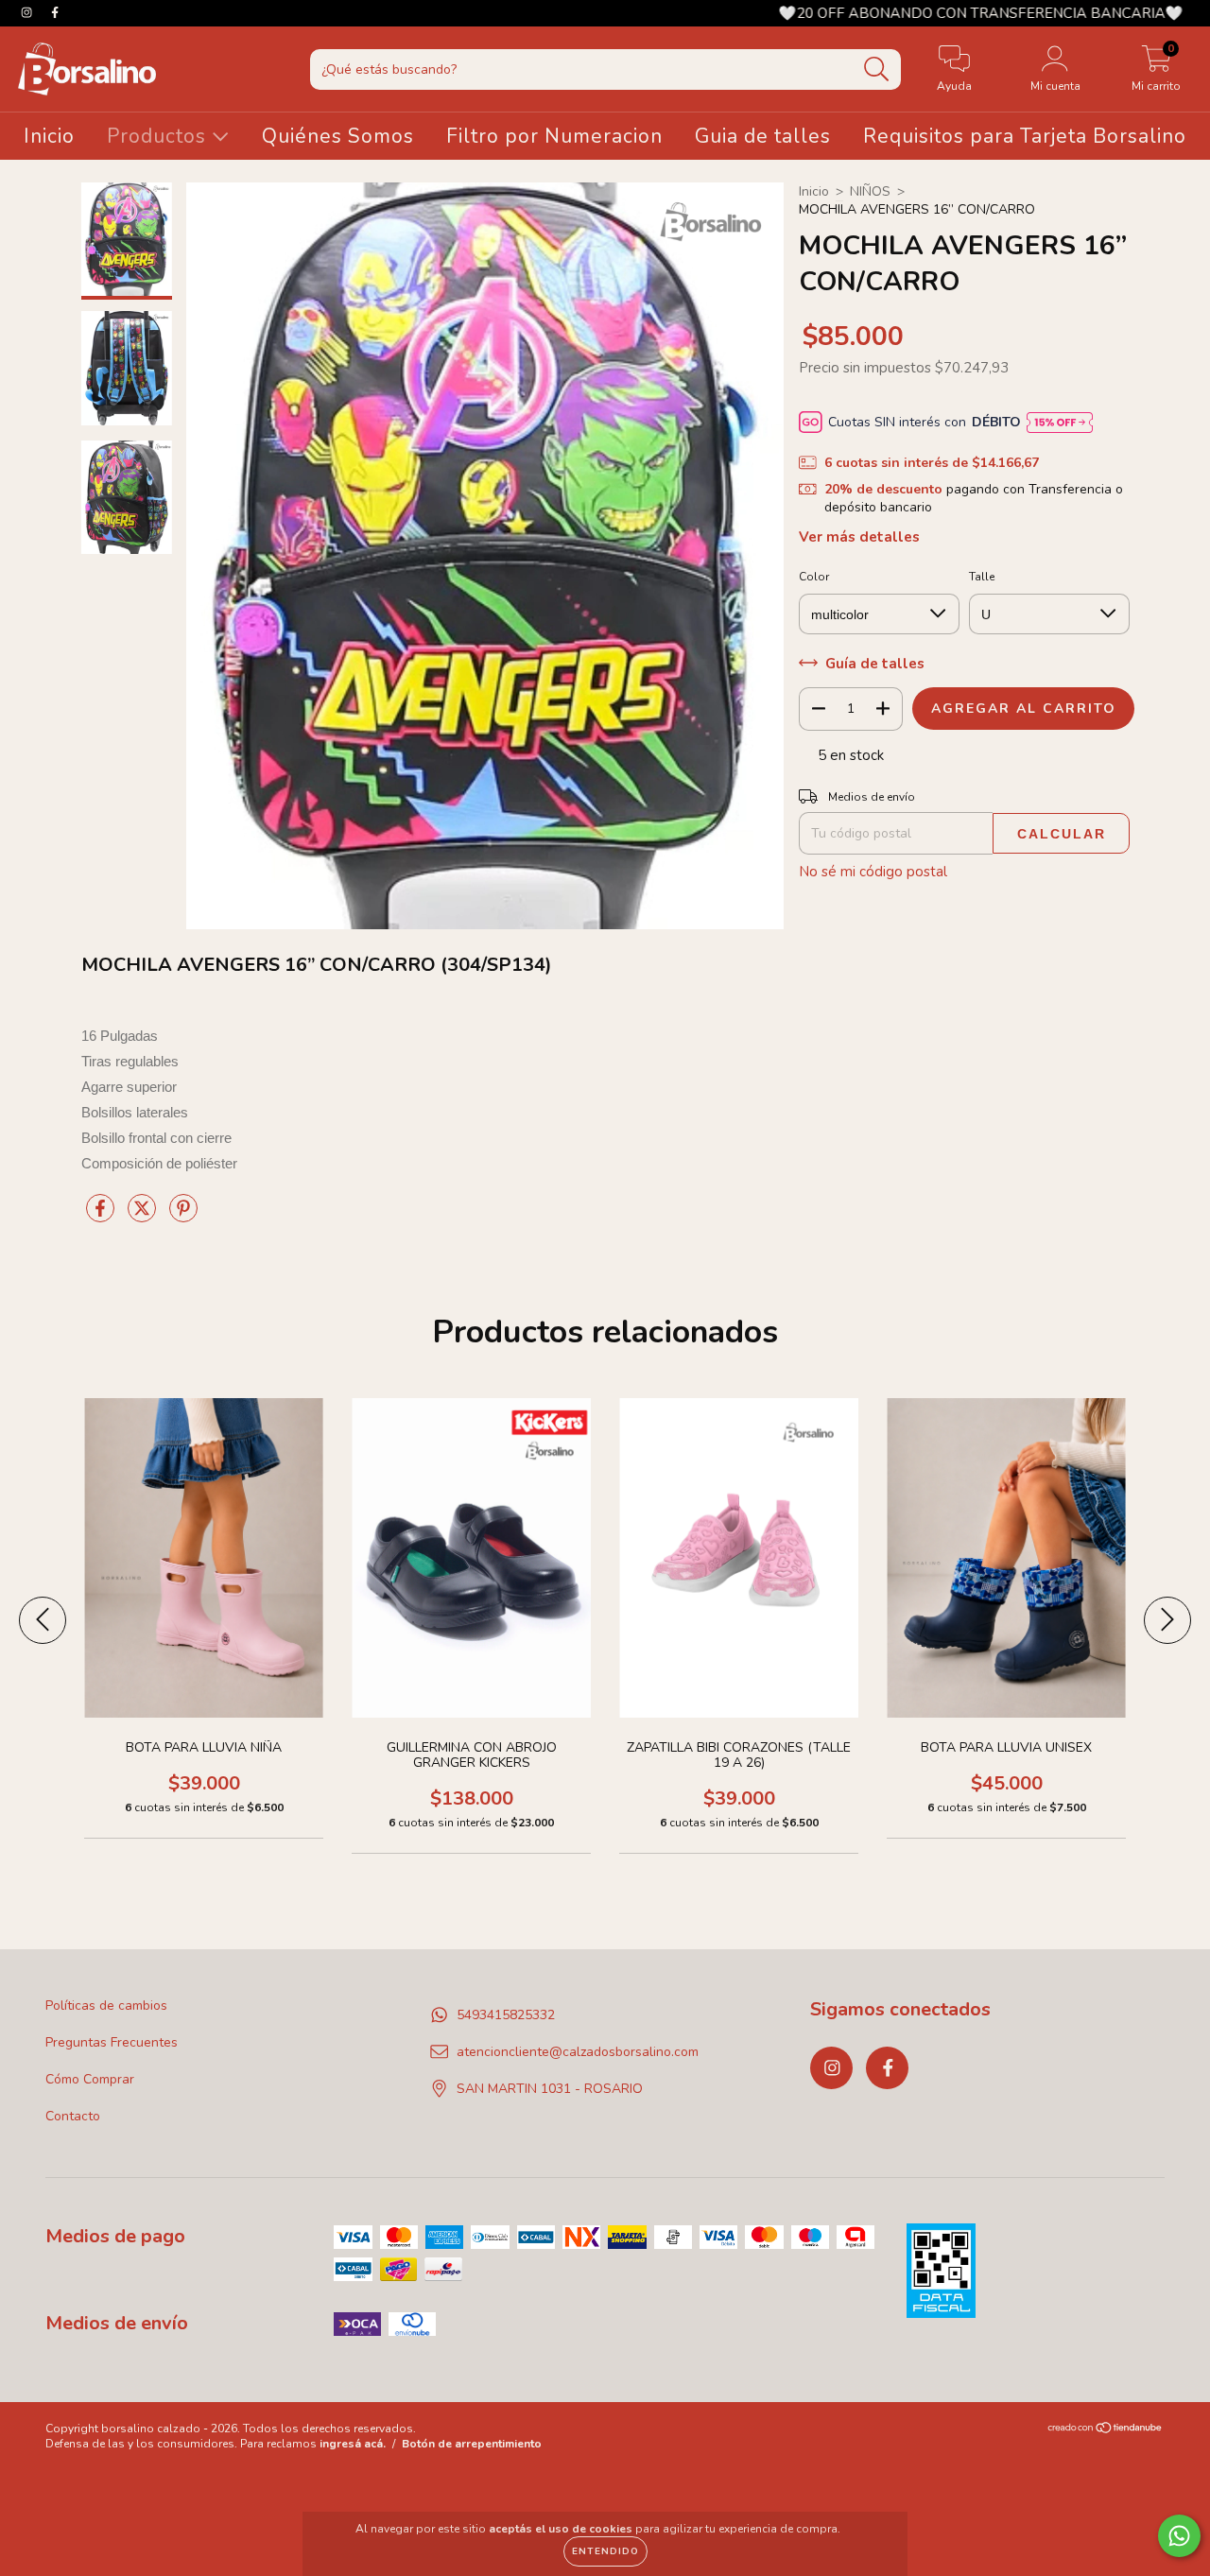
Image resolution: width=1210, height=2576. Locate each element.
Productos (159, 136)
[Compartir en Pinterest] (183, 1216)
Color (814, 577)
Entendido (605, 2551)
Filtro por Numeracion (554, 136)
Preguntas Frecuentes (112, 2042)
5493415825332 (506, 2015)
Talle (982, 577)
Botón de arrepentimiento (472, 2444)
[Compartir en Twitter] (144, 1216)
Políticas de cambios (106, 2005)
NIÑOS (870, 191)
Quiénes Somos (338, 136)
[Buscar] (877, 69)
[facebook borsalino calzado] (55, 13)
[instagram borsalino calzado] (28, 13)
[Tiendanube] (1106, 2430)
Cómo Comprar (90, 2079)
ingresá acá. (353, 2444)
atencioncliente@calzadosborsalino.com (578, 2052)
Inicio (49, 136)
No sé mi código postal (873, 872)
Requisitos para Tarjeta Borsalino (1025, 136)
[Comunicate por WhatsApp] (1179, 2536)
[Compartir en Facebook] (102, 1216)
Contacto (73, 2116)
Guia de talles (763, 136)
